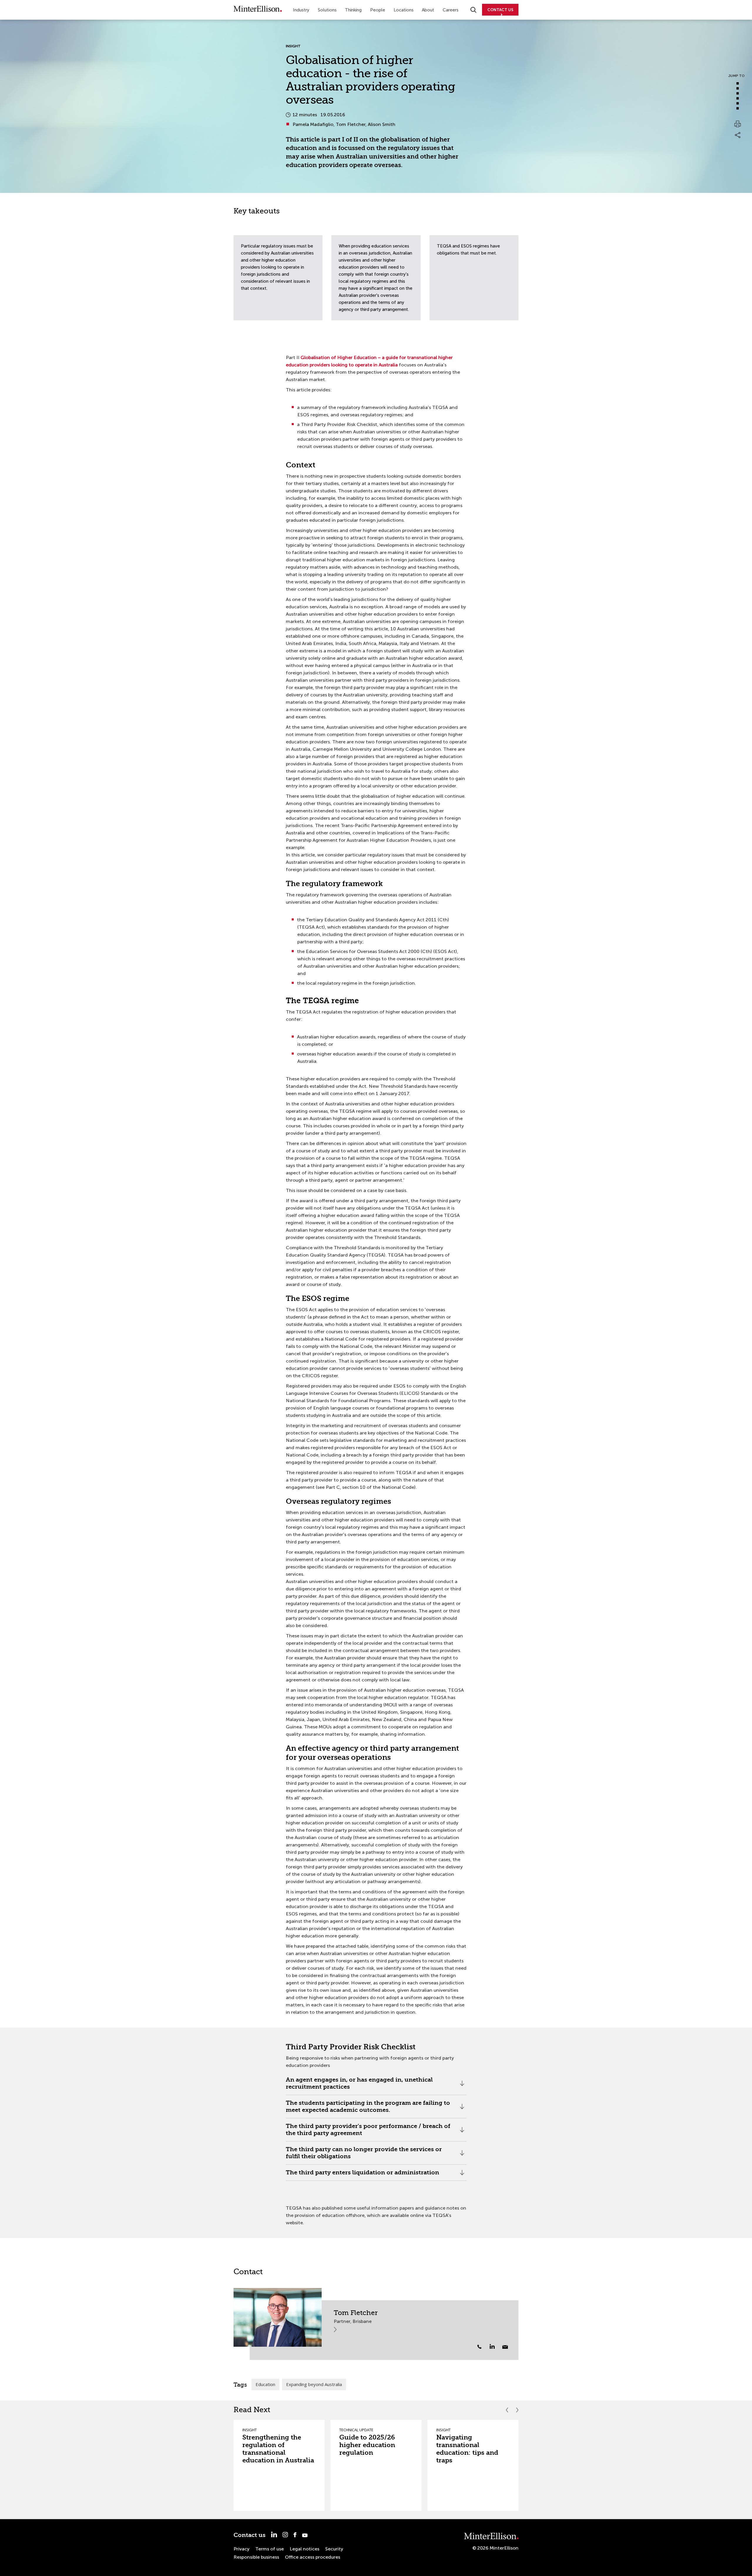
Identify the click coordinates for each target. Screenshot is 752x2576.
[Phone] (479, 2347)
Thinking (353, 10)
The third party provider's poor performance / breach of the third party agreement (368, 2132)
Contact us (250, 2535)
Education (265, 2384)
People (378, 10)
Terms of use (270, 2549)
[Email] (505, 2347)
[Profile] (278, 2317)
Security (334, 2549)
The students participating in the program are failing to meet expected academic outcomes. (368, 2109)
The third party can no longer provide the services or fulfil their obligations (364, 2155)
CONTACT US (500, 10)
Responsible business (256, 2557)
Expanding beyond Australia (314, 2384)
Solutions (327, 10)
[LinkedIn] (495, 2346)
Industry (301, 10)
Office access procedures (313, 2557)
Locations (404, 10)
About (428, 10)
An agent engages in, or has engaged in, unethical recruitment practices (359, 2086)
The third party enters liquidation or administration (362, 2175)
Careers (451, 10)
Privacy (241, 2549)
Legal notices (304, 2549)
